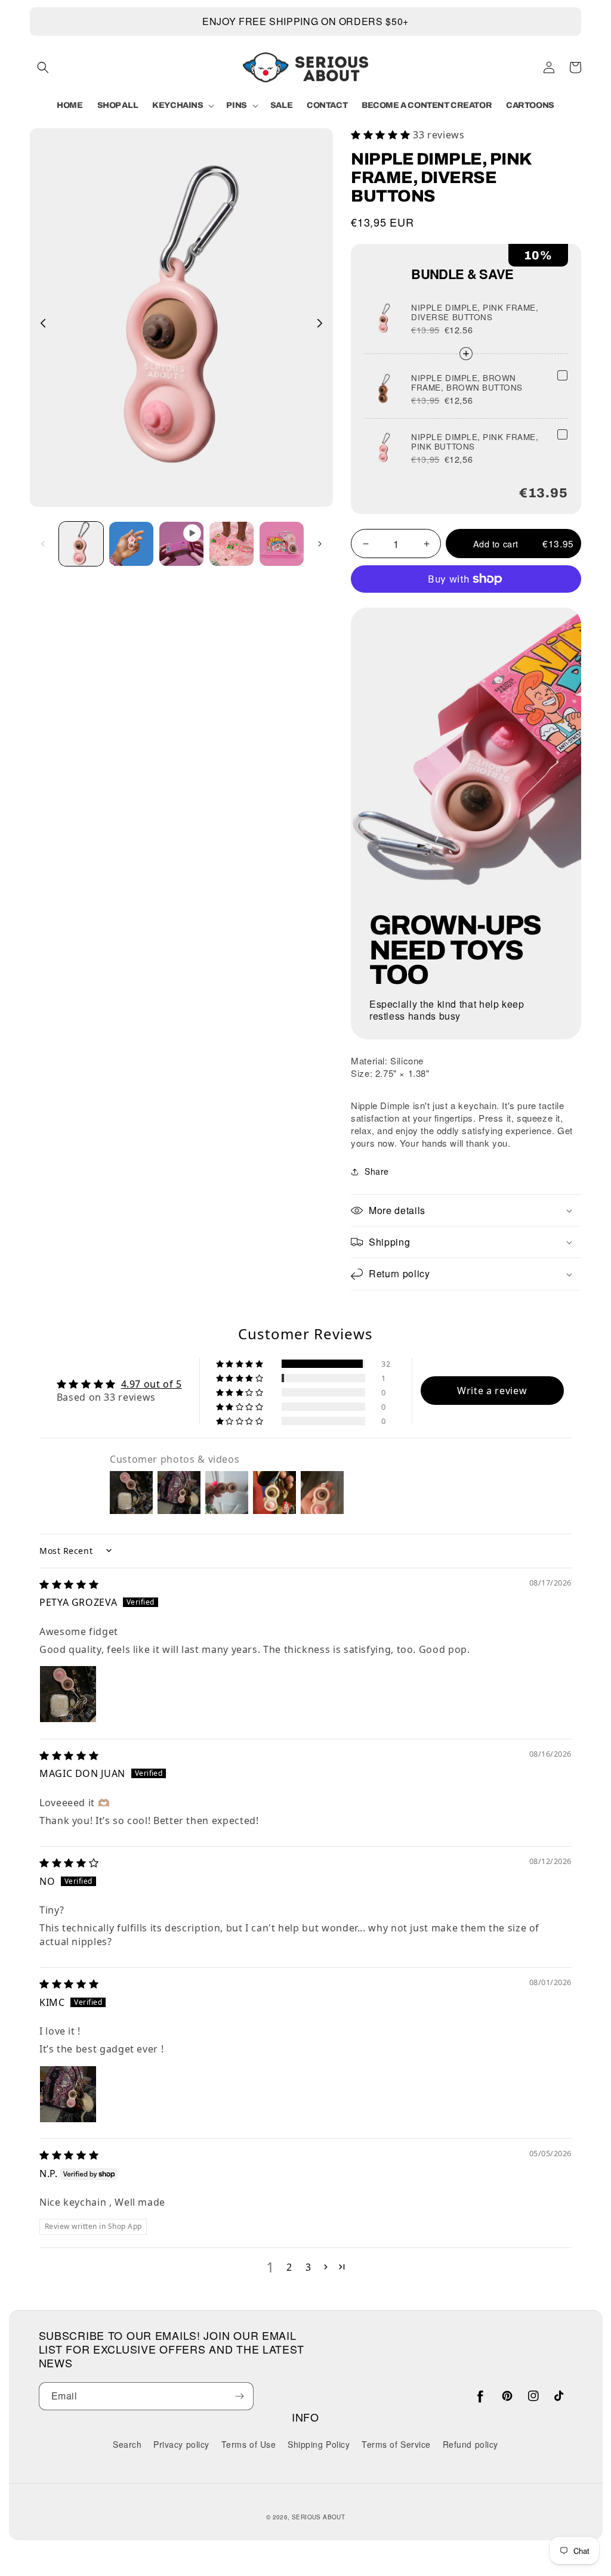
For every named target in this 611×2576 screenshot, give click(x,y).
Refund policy (470, 2444)
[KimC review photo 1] (68, 2094)
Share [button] (377, 1171)
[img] (69, 1584)
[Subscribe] (240, 2396)
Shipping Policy (319, 2444)
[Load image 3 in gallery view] (232, 544)
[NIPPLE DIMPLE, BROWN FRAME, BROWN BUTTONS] (562, 375)
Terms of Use (249, 2444)
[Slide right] (320, 323)
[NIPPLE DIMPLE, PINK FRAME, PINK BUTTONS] (562, 434)
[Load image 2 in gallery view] (131, 544)
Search (127, 2445)
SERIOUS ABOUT (318, 2517)
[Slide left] (43, 323)
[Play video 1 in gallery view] (181, 544)
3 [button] (308, 2267)
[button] (43, 67)
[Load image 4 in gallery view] (282, 544)
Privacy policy (181, 2444)
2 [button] (289, 2267)
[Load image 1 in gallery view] (81, 544)
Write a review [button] (492, 1391)
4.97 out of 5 (152, 1384)
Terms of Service (396, 2444)
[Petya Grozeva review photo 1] (68, 1694)
